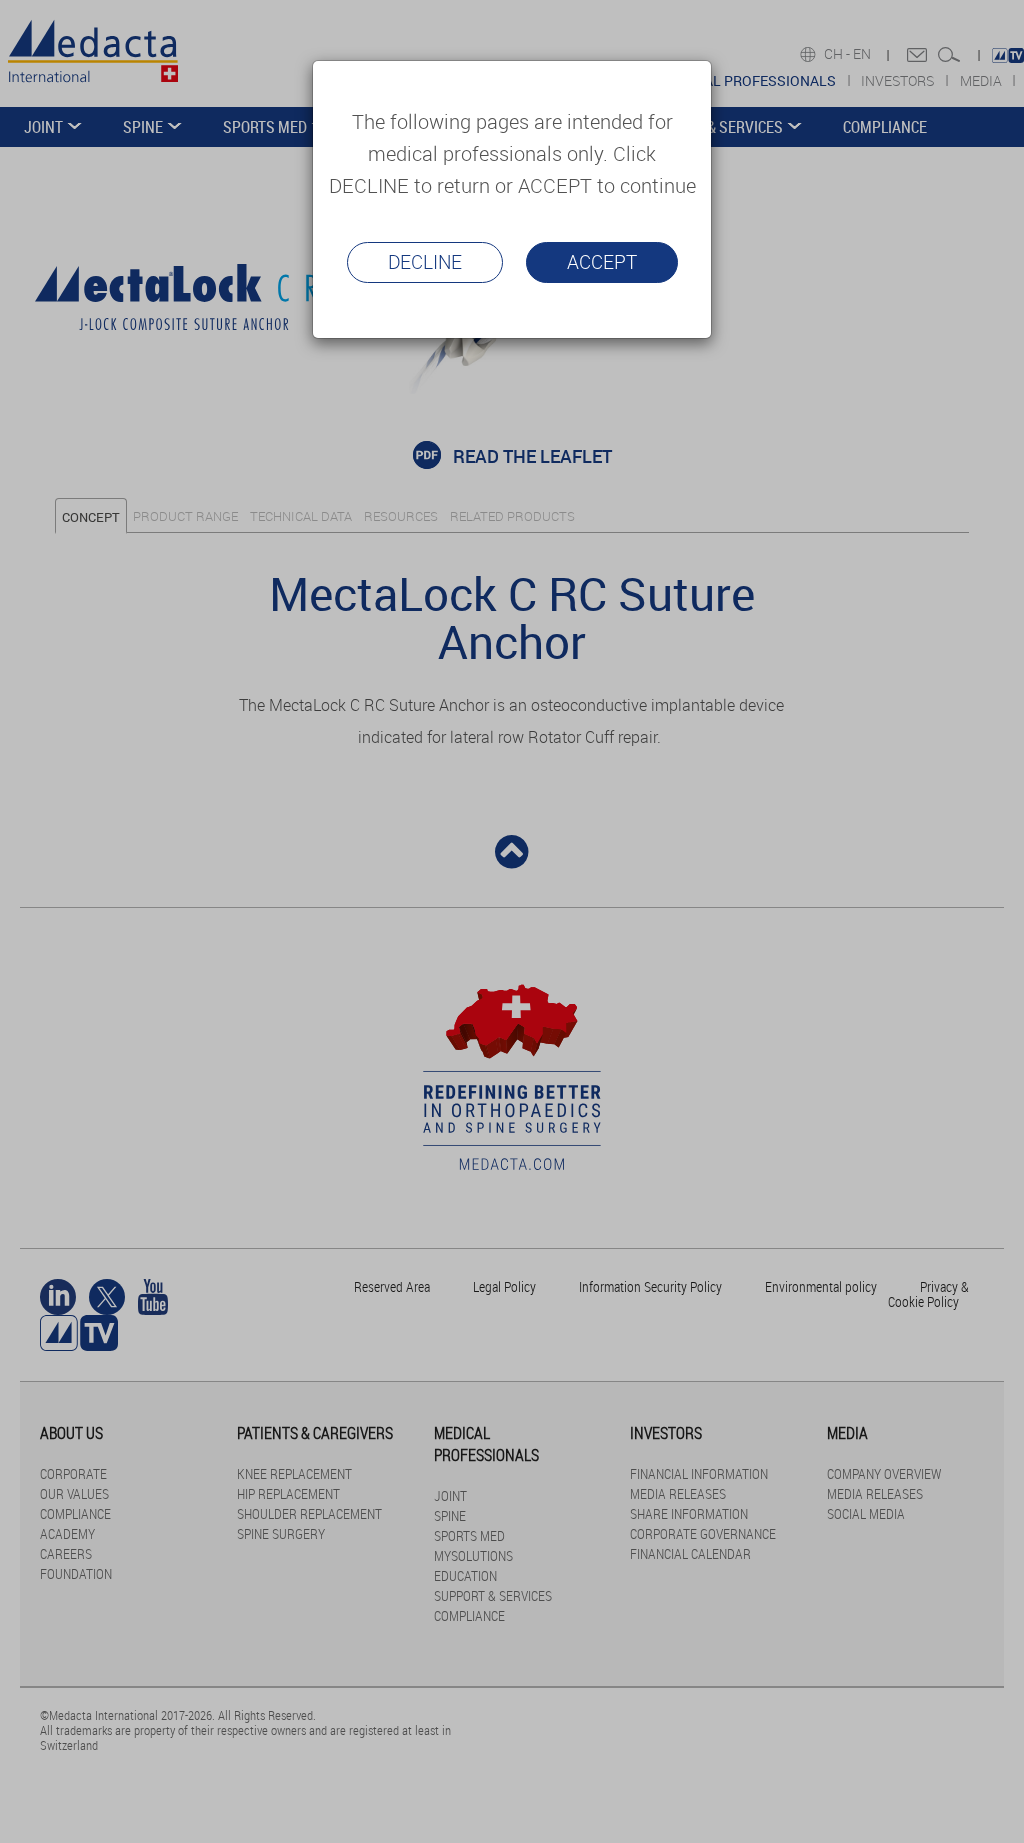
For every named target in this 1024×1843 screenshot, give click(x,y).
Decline (425, 262)
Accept (602, 262)
